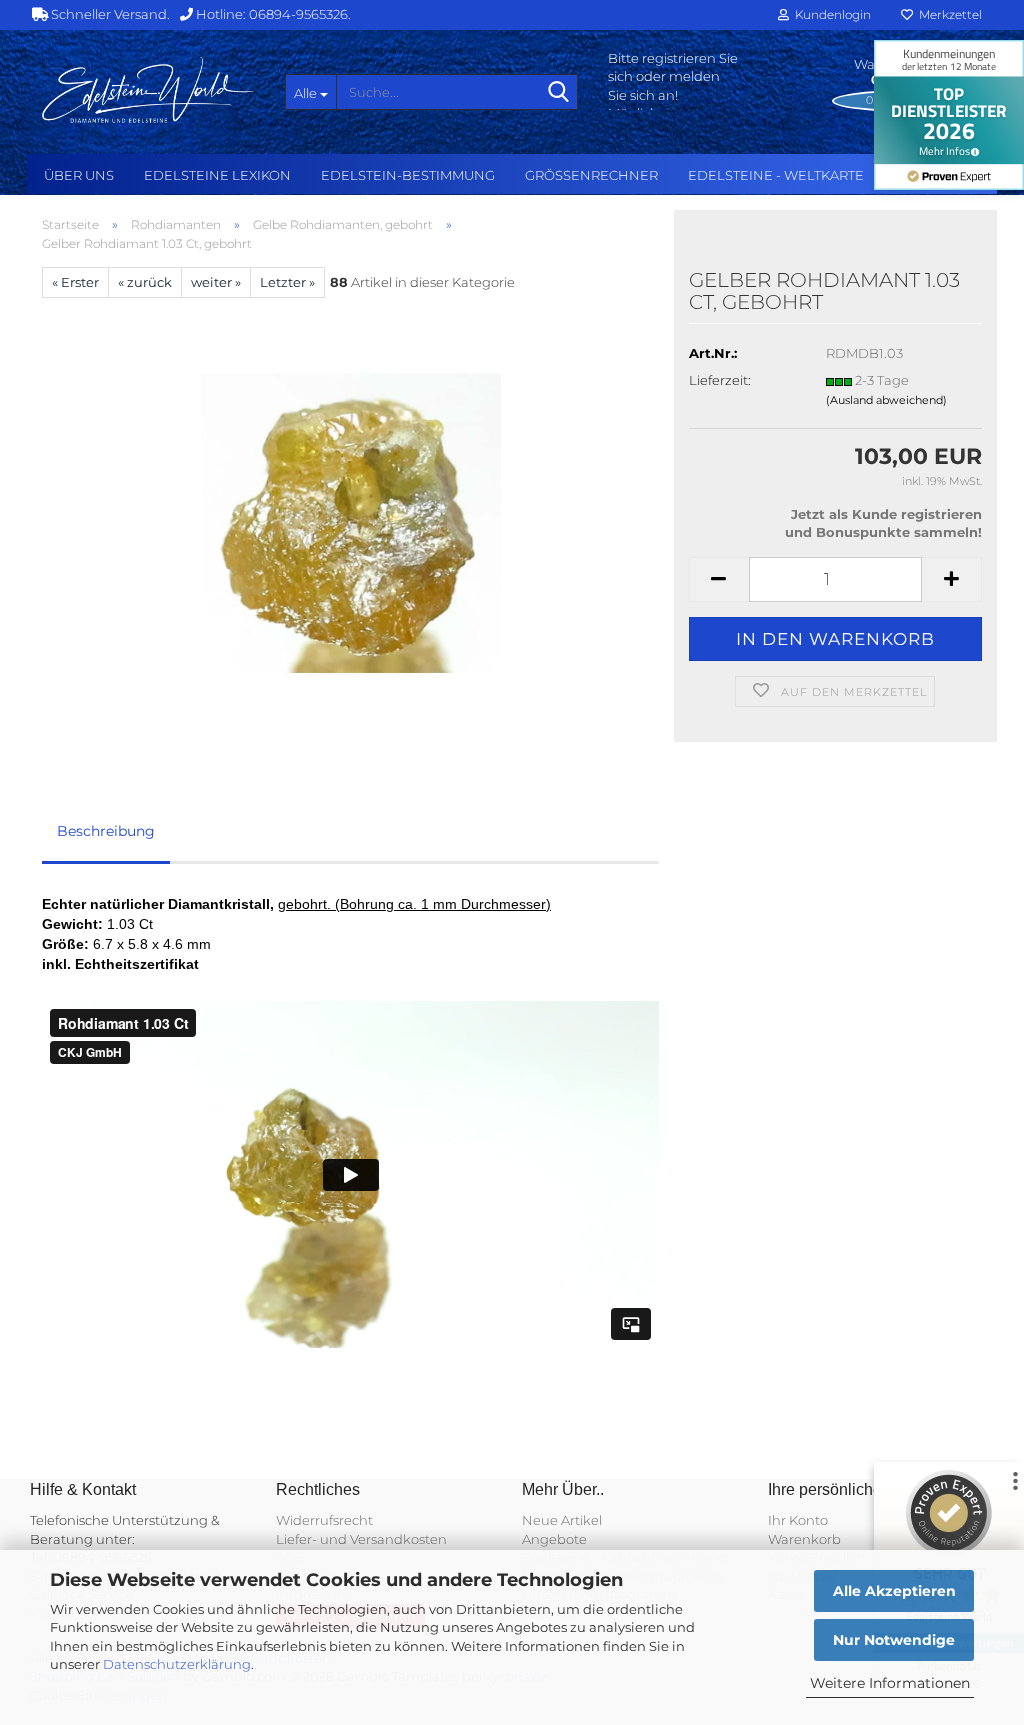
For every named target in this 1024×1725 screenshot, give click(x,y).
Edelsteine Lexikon (217, 175)
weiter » (216, 282)
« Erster (75, 282)
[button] (719, 579)
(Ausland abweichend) (886, 400)
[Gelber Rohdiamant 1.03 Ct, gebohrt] (351, 521)
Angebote (554, 1539)
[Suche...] (559, 93)
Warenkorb (804, 1539)
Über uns (79, 175)
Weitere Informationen (890, 1683)
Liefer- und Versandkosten (361, 1539)
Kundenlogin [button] (830, 14)
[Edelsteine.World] (148, 90)
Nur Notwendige (894, 1640)
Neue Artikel (562, 1520)
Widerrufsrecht (324, 1520)
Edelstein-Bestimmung (408, 175)
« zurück (145, 282)
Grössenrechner (591, 175)
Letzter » (287, 282)
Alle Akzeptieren (894, 1591)
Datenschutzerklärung (177, 1664)
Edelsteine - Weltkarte (776, 175)
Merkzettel (947, 14)
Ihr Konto (798, 1520)
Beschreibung (106, 831)
